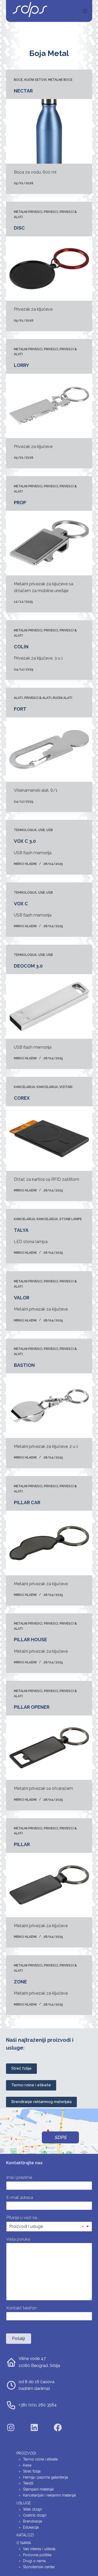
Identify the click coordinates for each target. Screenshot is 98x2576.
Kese (27, 2465)
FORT (20, 709)
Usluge (24, 2503)
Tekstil (28, 2483)
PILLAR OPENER (32, 1707)
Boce (18, 80)
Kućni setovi (35, 80)
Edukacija (31, 2527)
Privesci (51, 212)
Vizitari (66, 1087)
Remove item (83, 2227)
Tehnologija (25, 830)
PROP (20, 503)
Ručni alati (62, 698)
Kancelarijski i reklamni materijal (50, 2495)
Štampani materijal (38, 2489)
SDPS (60, 2137)
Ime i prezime (20, 2177)
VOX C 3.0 (25, 841)
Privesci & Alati (38, 698)
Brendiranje (33, 2521)
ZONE (20, 1982)
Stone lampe (71, 1219)
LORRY (21, 365)
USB (41, 830)
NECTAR (23, 91)
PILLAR (22, 1844)
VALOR (22, 1298)
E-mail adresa (21, 2197)
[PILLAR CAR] (49, 1543)
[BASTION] (49, 1406)
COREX (22, 1098)
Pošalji (18, 2338)
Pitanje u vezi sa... (23, 2218)
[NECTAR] (49, 131)
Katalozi (25, 2535)
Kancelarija (24, 1087)
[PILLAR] (49, 1885)
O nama (24, 2543)
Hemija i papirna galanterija (45, 2477)
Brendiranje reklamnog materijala (41, 2102)
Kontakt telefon (21, 2308)
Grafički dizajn (35, 2515)
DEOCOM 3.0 (28, 966)
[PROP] (49, 543)
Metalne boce (60, 80)
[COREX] (49, 1139)
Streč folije (21, 2068)
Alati (18, 698)
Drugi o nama (34, 2561)
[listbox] (49, 2227)
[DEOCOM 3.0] (49, 1006)
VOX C (21, 904)
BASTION (24, 1365)
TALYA (21, 1230)
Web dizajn (33, 2509)
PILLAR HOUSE (30, 1640)
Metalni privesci (28, 212)
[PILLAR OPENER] (49, 1748)
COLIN (21, 647)
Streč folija (32, 2471)
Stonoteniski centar (39, 2567)
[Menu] (85, 11)
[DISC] (49, 269)
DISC (19, 228)
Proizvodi (26, 2453)
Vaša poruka (19, 2239)
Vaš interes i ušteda (39, 2549)
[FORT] (49, 750)
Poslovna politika (37, 2555)
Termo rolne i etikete (31, 2085)
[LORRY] (49, 406)
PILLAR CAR (27, 1502)
